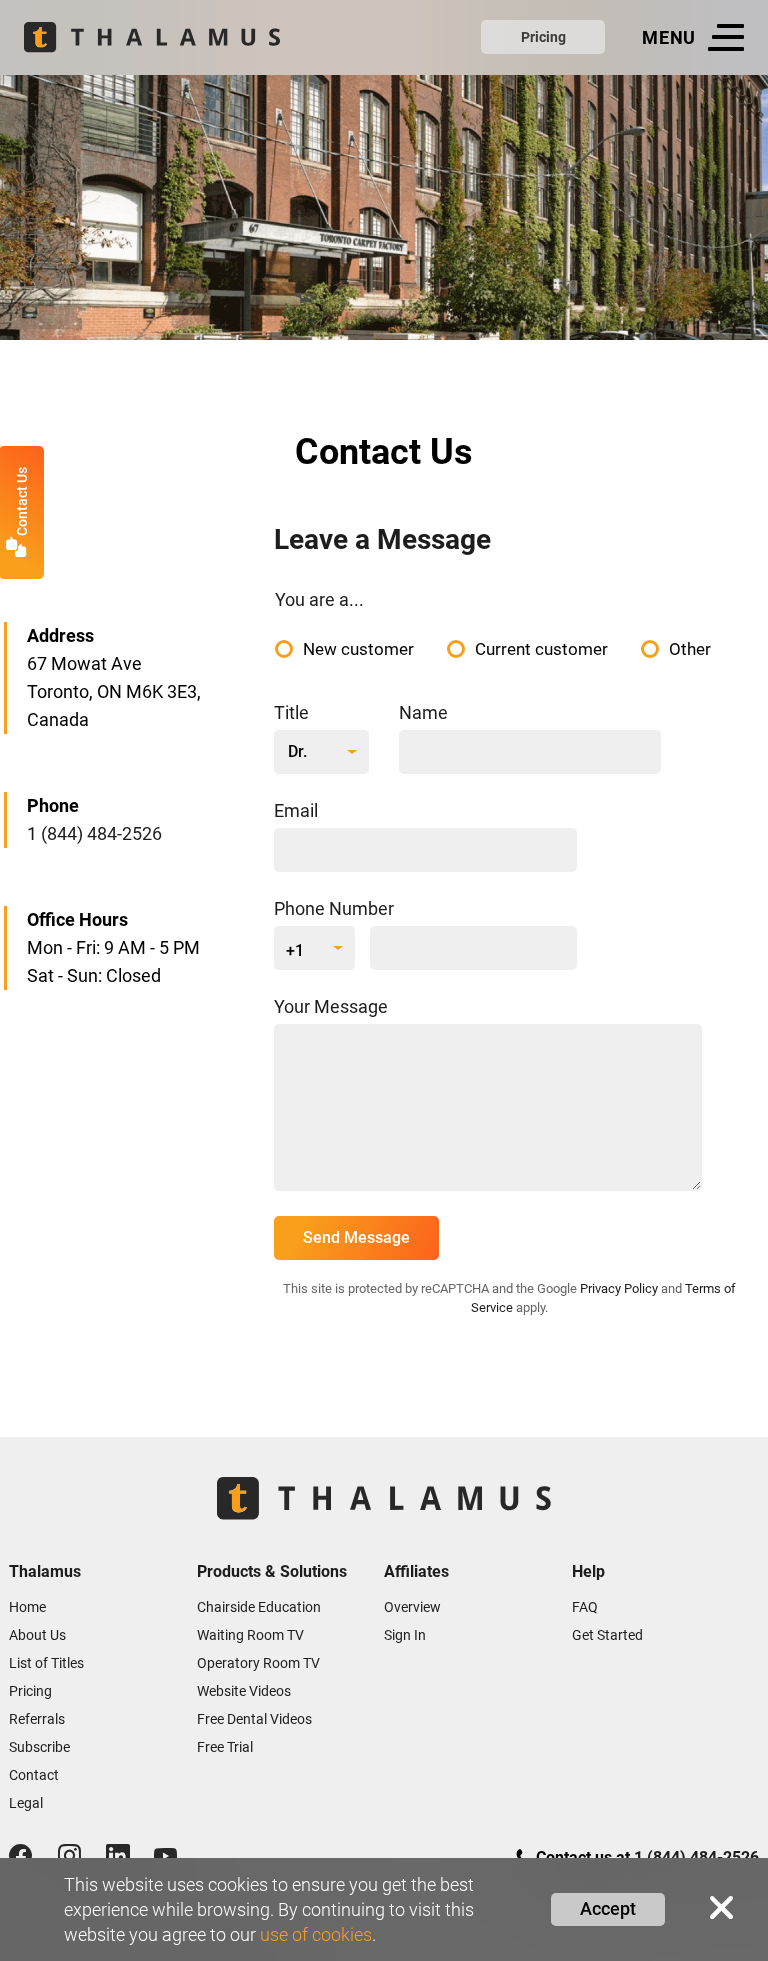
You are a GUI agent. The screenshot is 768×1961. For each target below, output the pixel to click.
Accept (608, 1908)
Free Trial (225, 1747)
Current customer (541, 649)
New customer (358, 649)
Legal (26, 1803)
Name (423, 712)
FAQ (585, 1607)
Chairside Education (259, 1607)
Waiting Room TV (250, 1635)
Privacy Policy (619, 1288)
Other (690, 649)
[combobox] (321, 752)
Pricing (543, 37)
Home (27, 1607)
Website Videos (244, 1691)
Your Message (331, 1006)
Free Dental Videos (254, 1719)
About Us (37, 1635)
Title (291, 712)
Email (296, 810)
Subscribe (39, 1747)
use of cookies (316, 1934)
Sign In (405, 1635)
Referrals (37, 1719)
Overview (412, 1607)
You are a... (319, 599)
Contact (34, 1775)
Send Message (356, 1237)
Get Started (607, 1635)
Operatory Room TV (258, 1663)
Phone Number (334, 908)
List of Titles (46, 1663)
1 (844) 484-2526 (94, 833)
